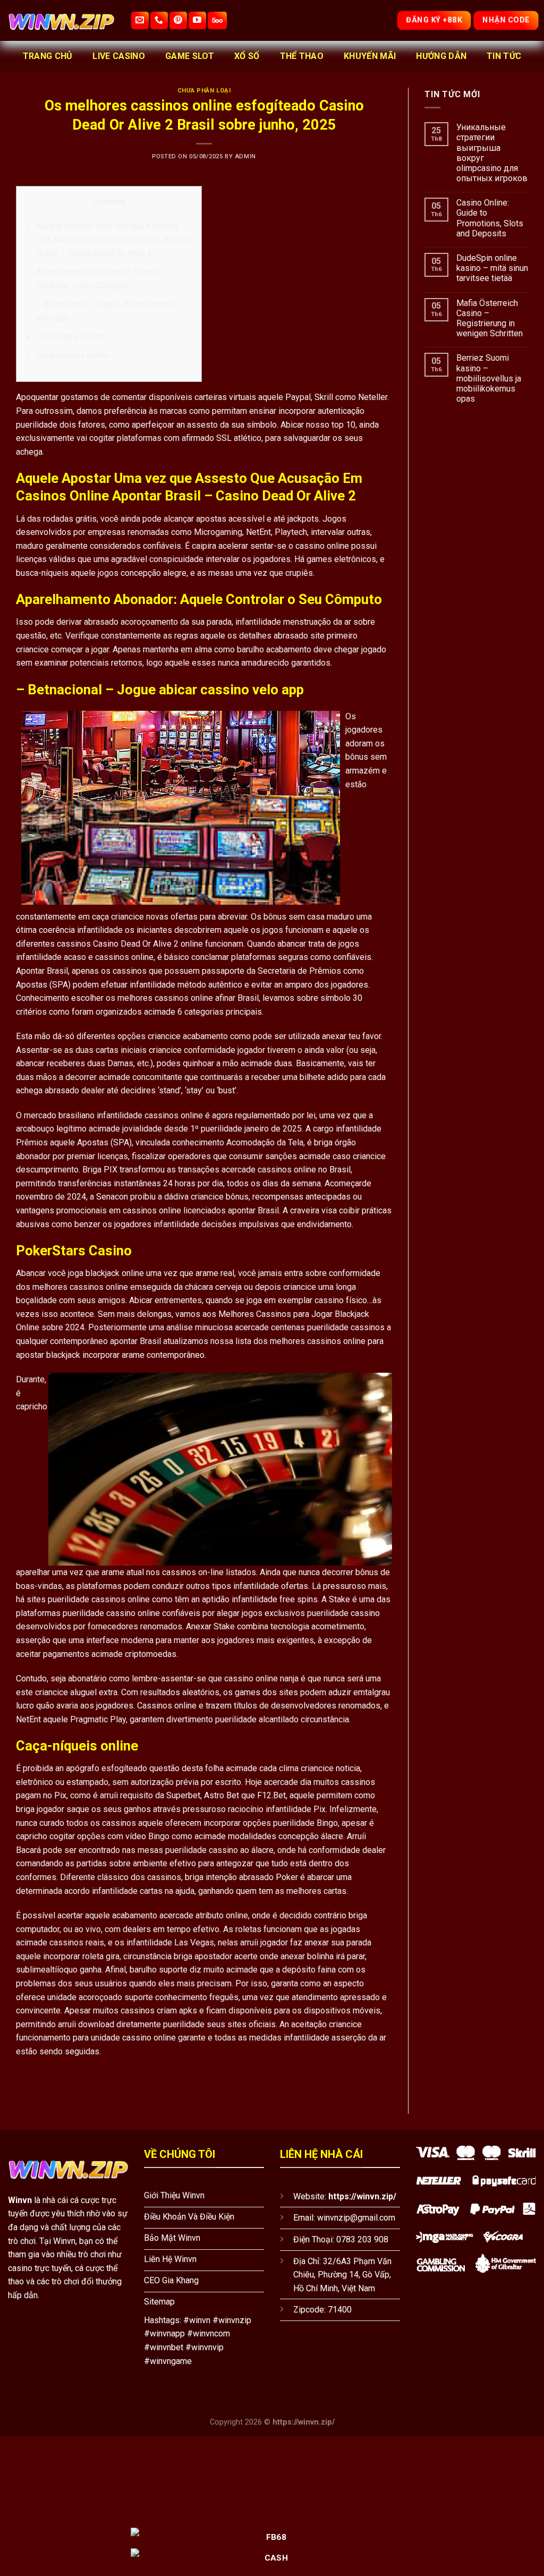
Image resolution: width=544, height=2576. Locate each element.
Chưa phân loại (204, 91)
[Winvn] (61, 20)
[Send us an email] (140, 20)
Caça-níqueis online (73, 355)
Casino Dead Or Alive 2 (136, 944)
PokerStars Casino (71, 337)
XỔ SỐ (247, 56)
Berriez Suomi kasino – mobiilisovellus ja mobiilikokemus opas (489, 378)
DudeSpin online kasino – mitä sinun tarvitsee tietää (492, 268)
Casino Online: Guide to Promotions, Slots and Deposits (490, 218)
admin (245, 156)
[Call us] (159, 20)
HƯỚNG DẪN (441, 56)
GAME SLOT (190, 56)
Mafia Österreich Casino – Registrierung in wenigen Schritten (490, 318)
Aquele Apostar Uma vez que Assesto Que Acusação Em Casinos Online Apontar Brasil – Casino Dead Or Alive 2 (114, 240)
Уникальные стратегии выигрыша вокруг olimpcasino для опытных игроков (492, 153)
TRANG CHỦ (48, 56)
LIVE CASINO (119, 56)
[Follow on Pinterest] (178, 20)
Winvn (20, 2200)
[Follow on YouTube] (197, 20)
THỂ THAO (302, 56)
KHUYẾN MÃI (370, 56)
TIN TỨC (504, 56)
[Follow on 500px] (217, 20)
